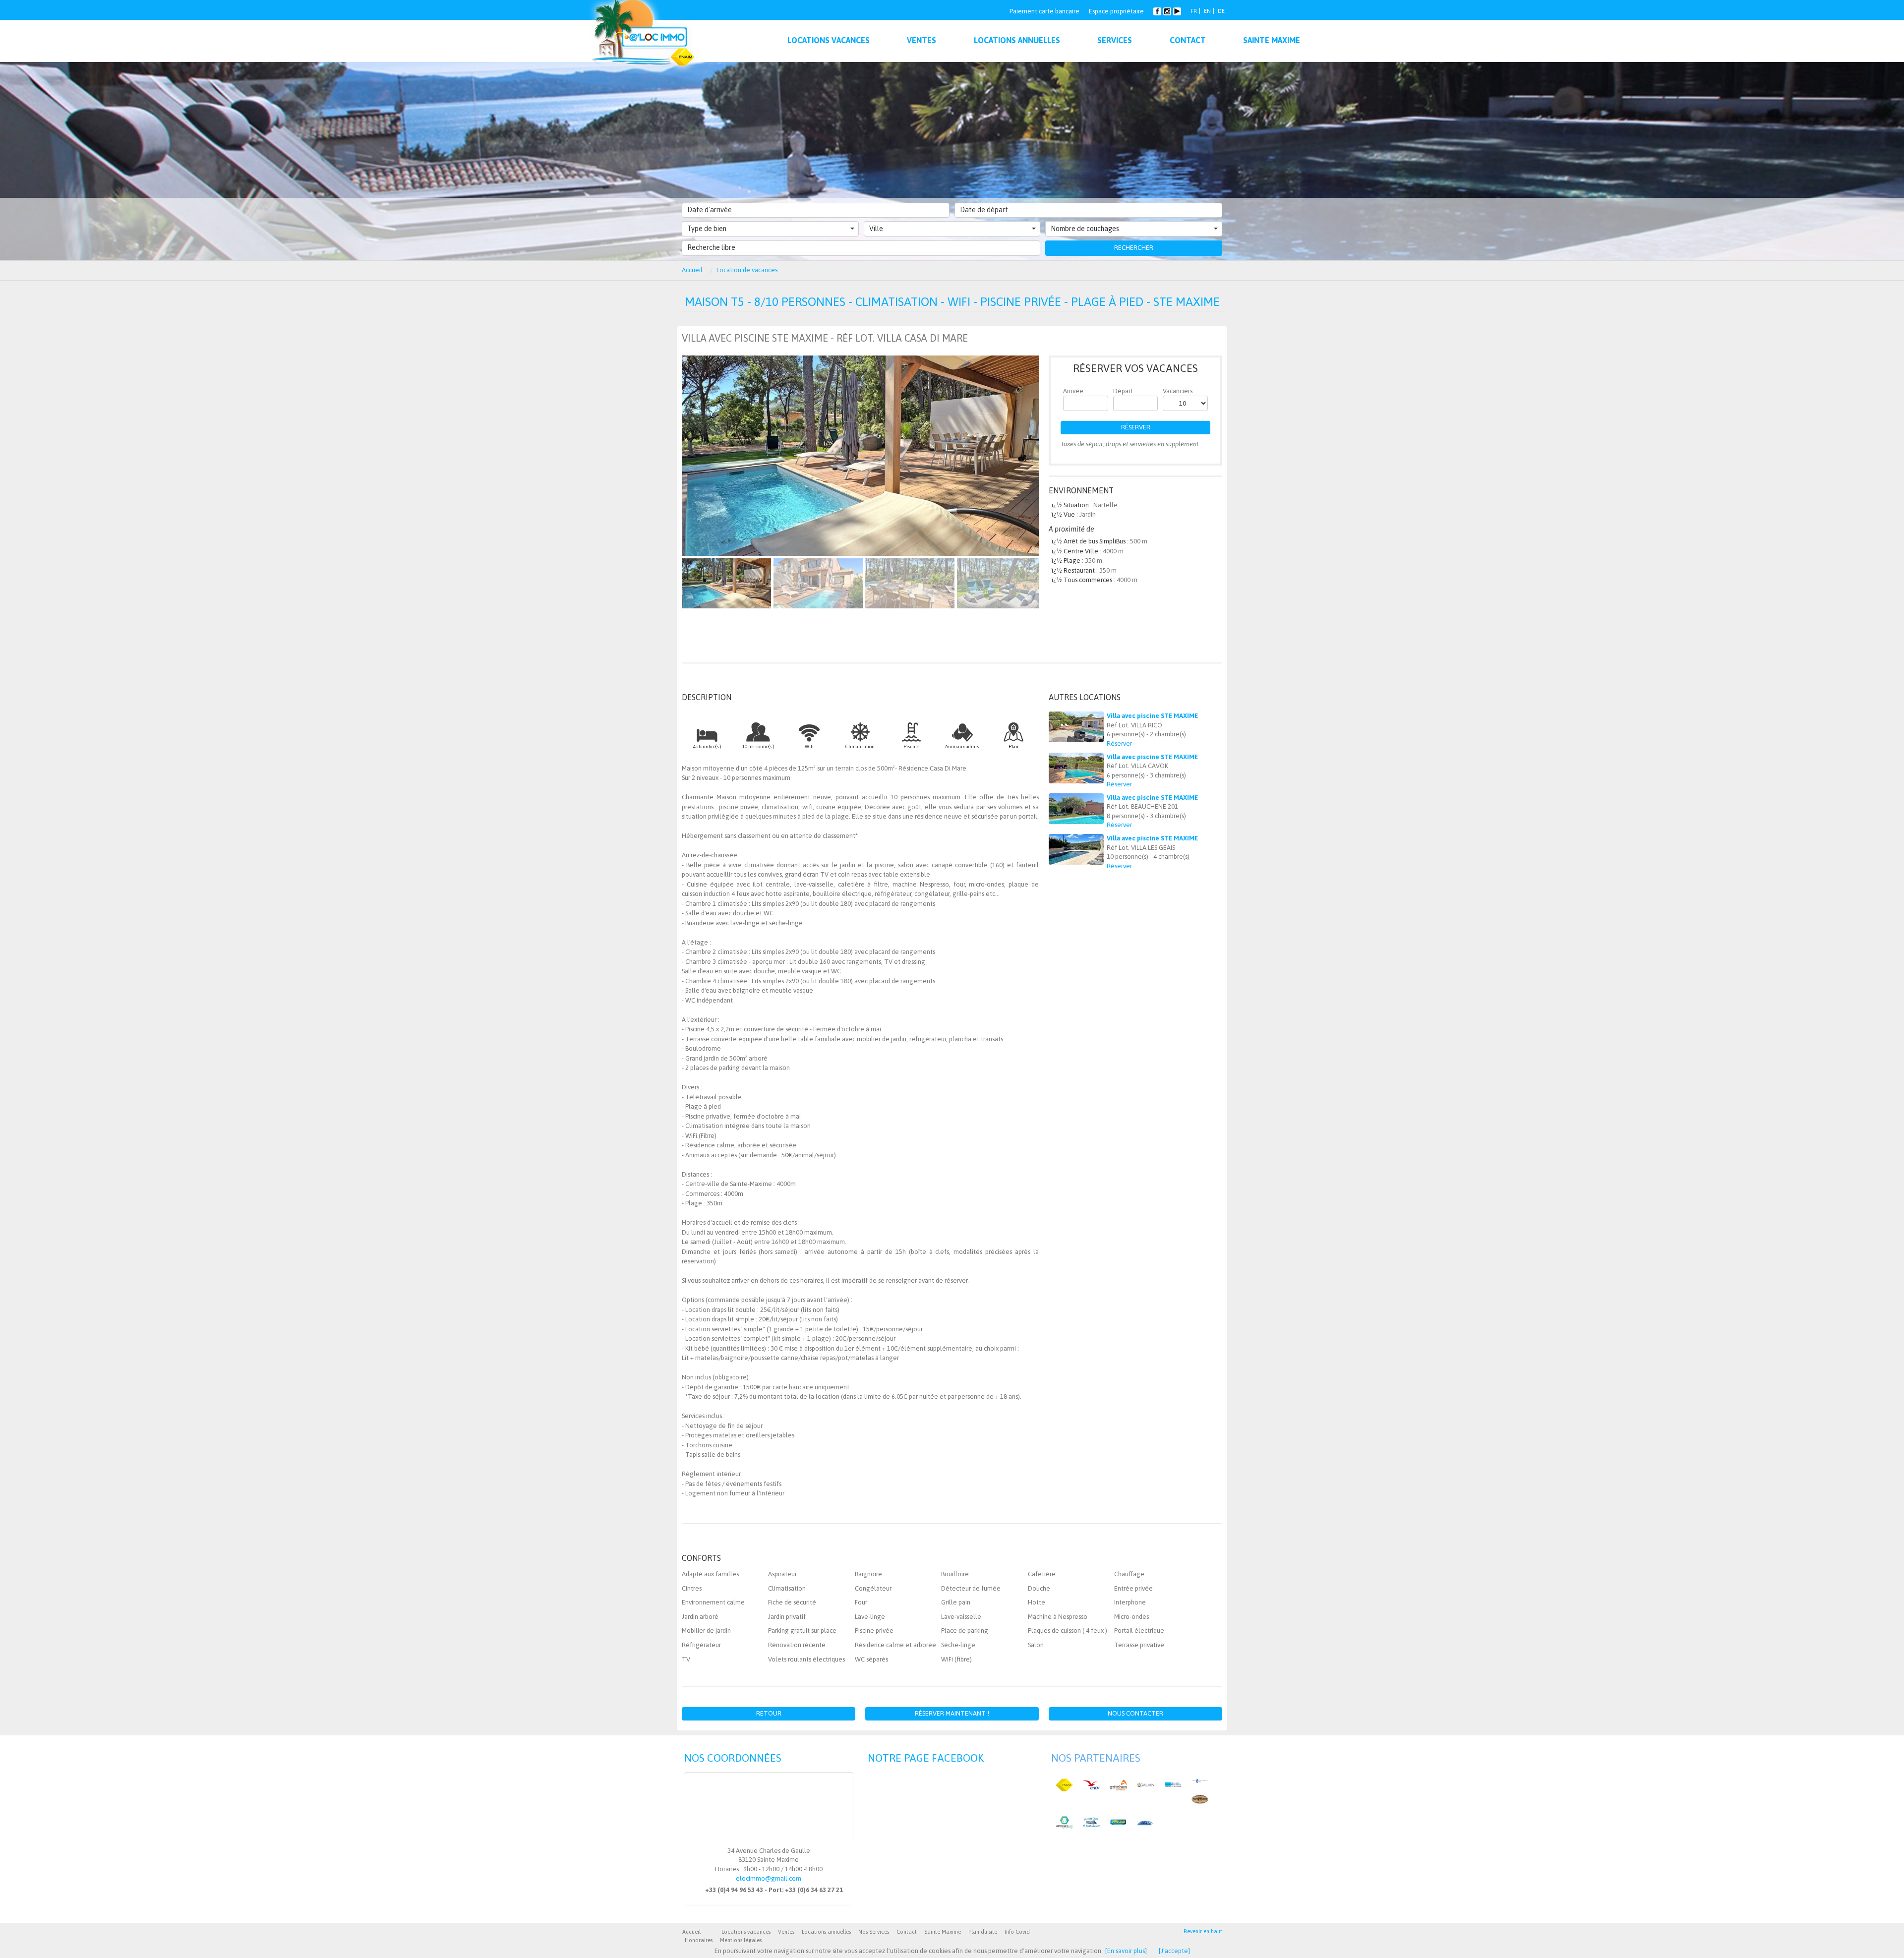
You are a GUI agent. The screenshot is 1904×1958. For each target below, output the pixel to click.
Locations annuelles (826, 1932)
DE (1221, 11)
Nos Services (874, 1932)
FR (1194, 11)
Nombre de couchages (1085, 229)
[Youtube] (1177, 10)
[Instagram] (1168, 10)
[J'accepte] (1174, 1951)
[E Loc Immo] (644, 37)
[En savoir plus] (1126, 1951)
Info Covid (1017, 1932)
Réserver (1136, 427)
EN (1207, 11)
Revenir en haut (1203, 1931)
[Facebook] (1157, 10)
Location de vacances (747, 270)
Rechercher (1134, 248)
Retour (769, 1713)
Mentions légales (741, 1940)
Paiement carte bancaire (1044, 11)
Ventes (786, 1932)
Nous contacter (1135, 1713)
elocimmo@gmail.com (769, 1878)
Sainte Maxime (943, 1932)
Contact (907, 1932)
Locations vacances (746, 1932)
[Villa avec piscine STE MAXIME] (1076, 727)
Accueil (692, 270)
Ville (876, 229)
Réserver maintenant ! (952, 1713)
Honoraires (699, 1940)
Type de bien (707, 229)
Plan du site (983, 1932)
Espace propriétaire (1116, 11)
